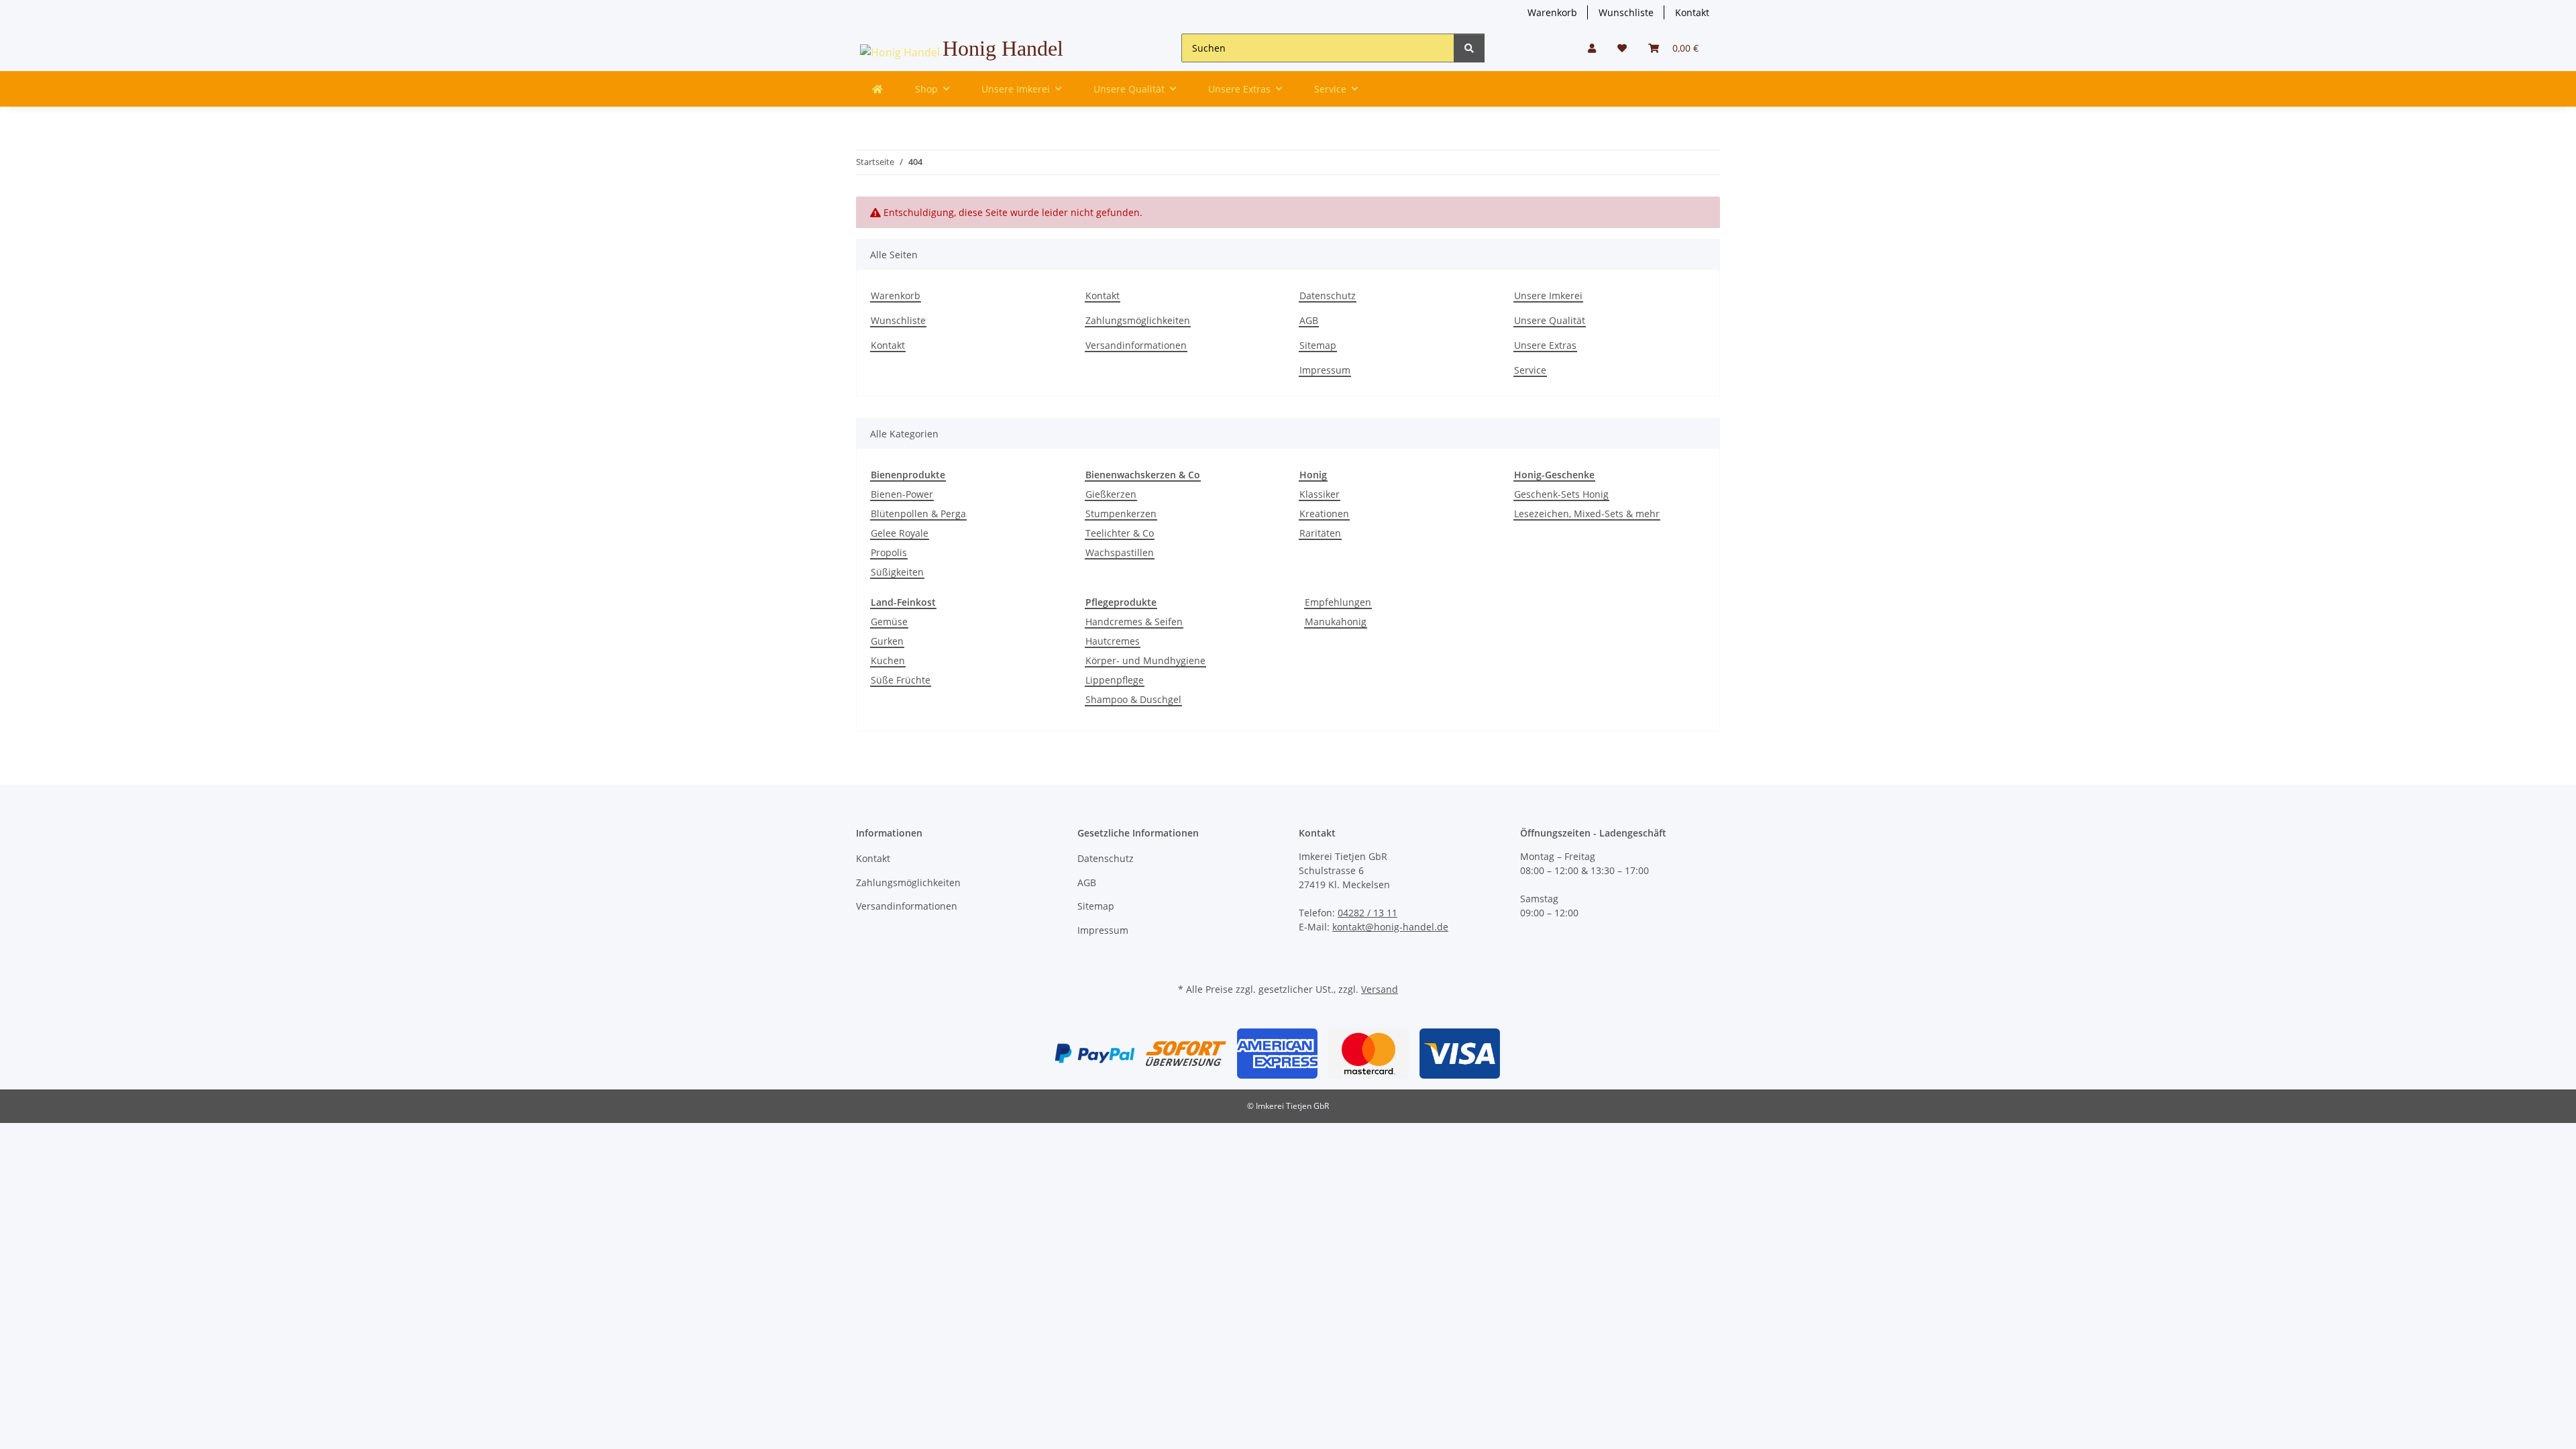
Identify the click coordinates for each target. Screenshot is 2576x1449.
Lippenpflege (1115, 680)
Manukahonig (1336, 622)
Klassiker (1320, 494)
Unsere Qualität (1550, 320)
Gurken (887, 641)
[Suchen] (1469, 48)
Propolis (889, 552)
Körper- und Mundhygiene (1145, 660)
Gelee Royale (900, 533)
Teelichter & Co (1120, 533)
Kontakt (1692, 12)
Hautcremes (1113, 641)
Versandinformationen (1136, 345)
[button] (1592, 48)
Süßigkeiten (897, 572)
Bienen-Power (902, 494)
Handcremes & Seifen (1134, 622)
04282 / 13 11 (1367, 913)
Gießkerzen (1111, 494)
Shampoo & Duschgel (1133, 699)
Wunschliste (1626, 12)
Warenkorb (1552, 12)
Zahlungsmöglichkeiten (1138, 320)
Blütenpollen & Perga (918, 514)
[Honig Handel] (877, 89)
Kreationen (1324, 514)
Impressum (1325, 370)
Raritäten (1320, 533)
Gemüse (889, 622)
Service (1530, 370)
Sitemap (1318, 345)
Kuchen (888, 660)
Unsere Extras (1545, 345)
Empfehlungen (1338, 602)
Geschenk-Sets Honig (1561, 494)
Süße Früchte (901, 680)
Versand (1380, 989)
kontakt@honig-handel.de (1390, 927)
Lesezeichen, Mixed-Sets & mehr (1587, 514)
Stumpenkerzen (1121, 514)
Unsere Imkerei (1548, 296)
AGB (1309, 320)
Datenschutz (1328, 296)
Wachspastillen (1120, 552)
